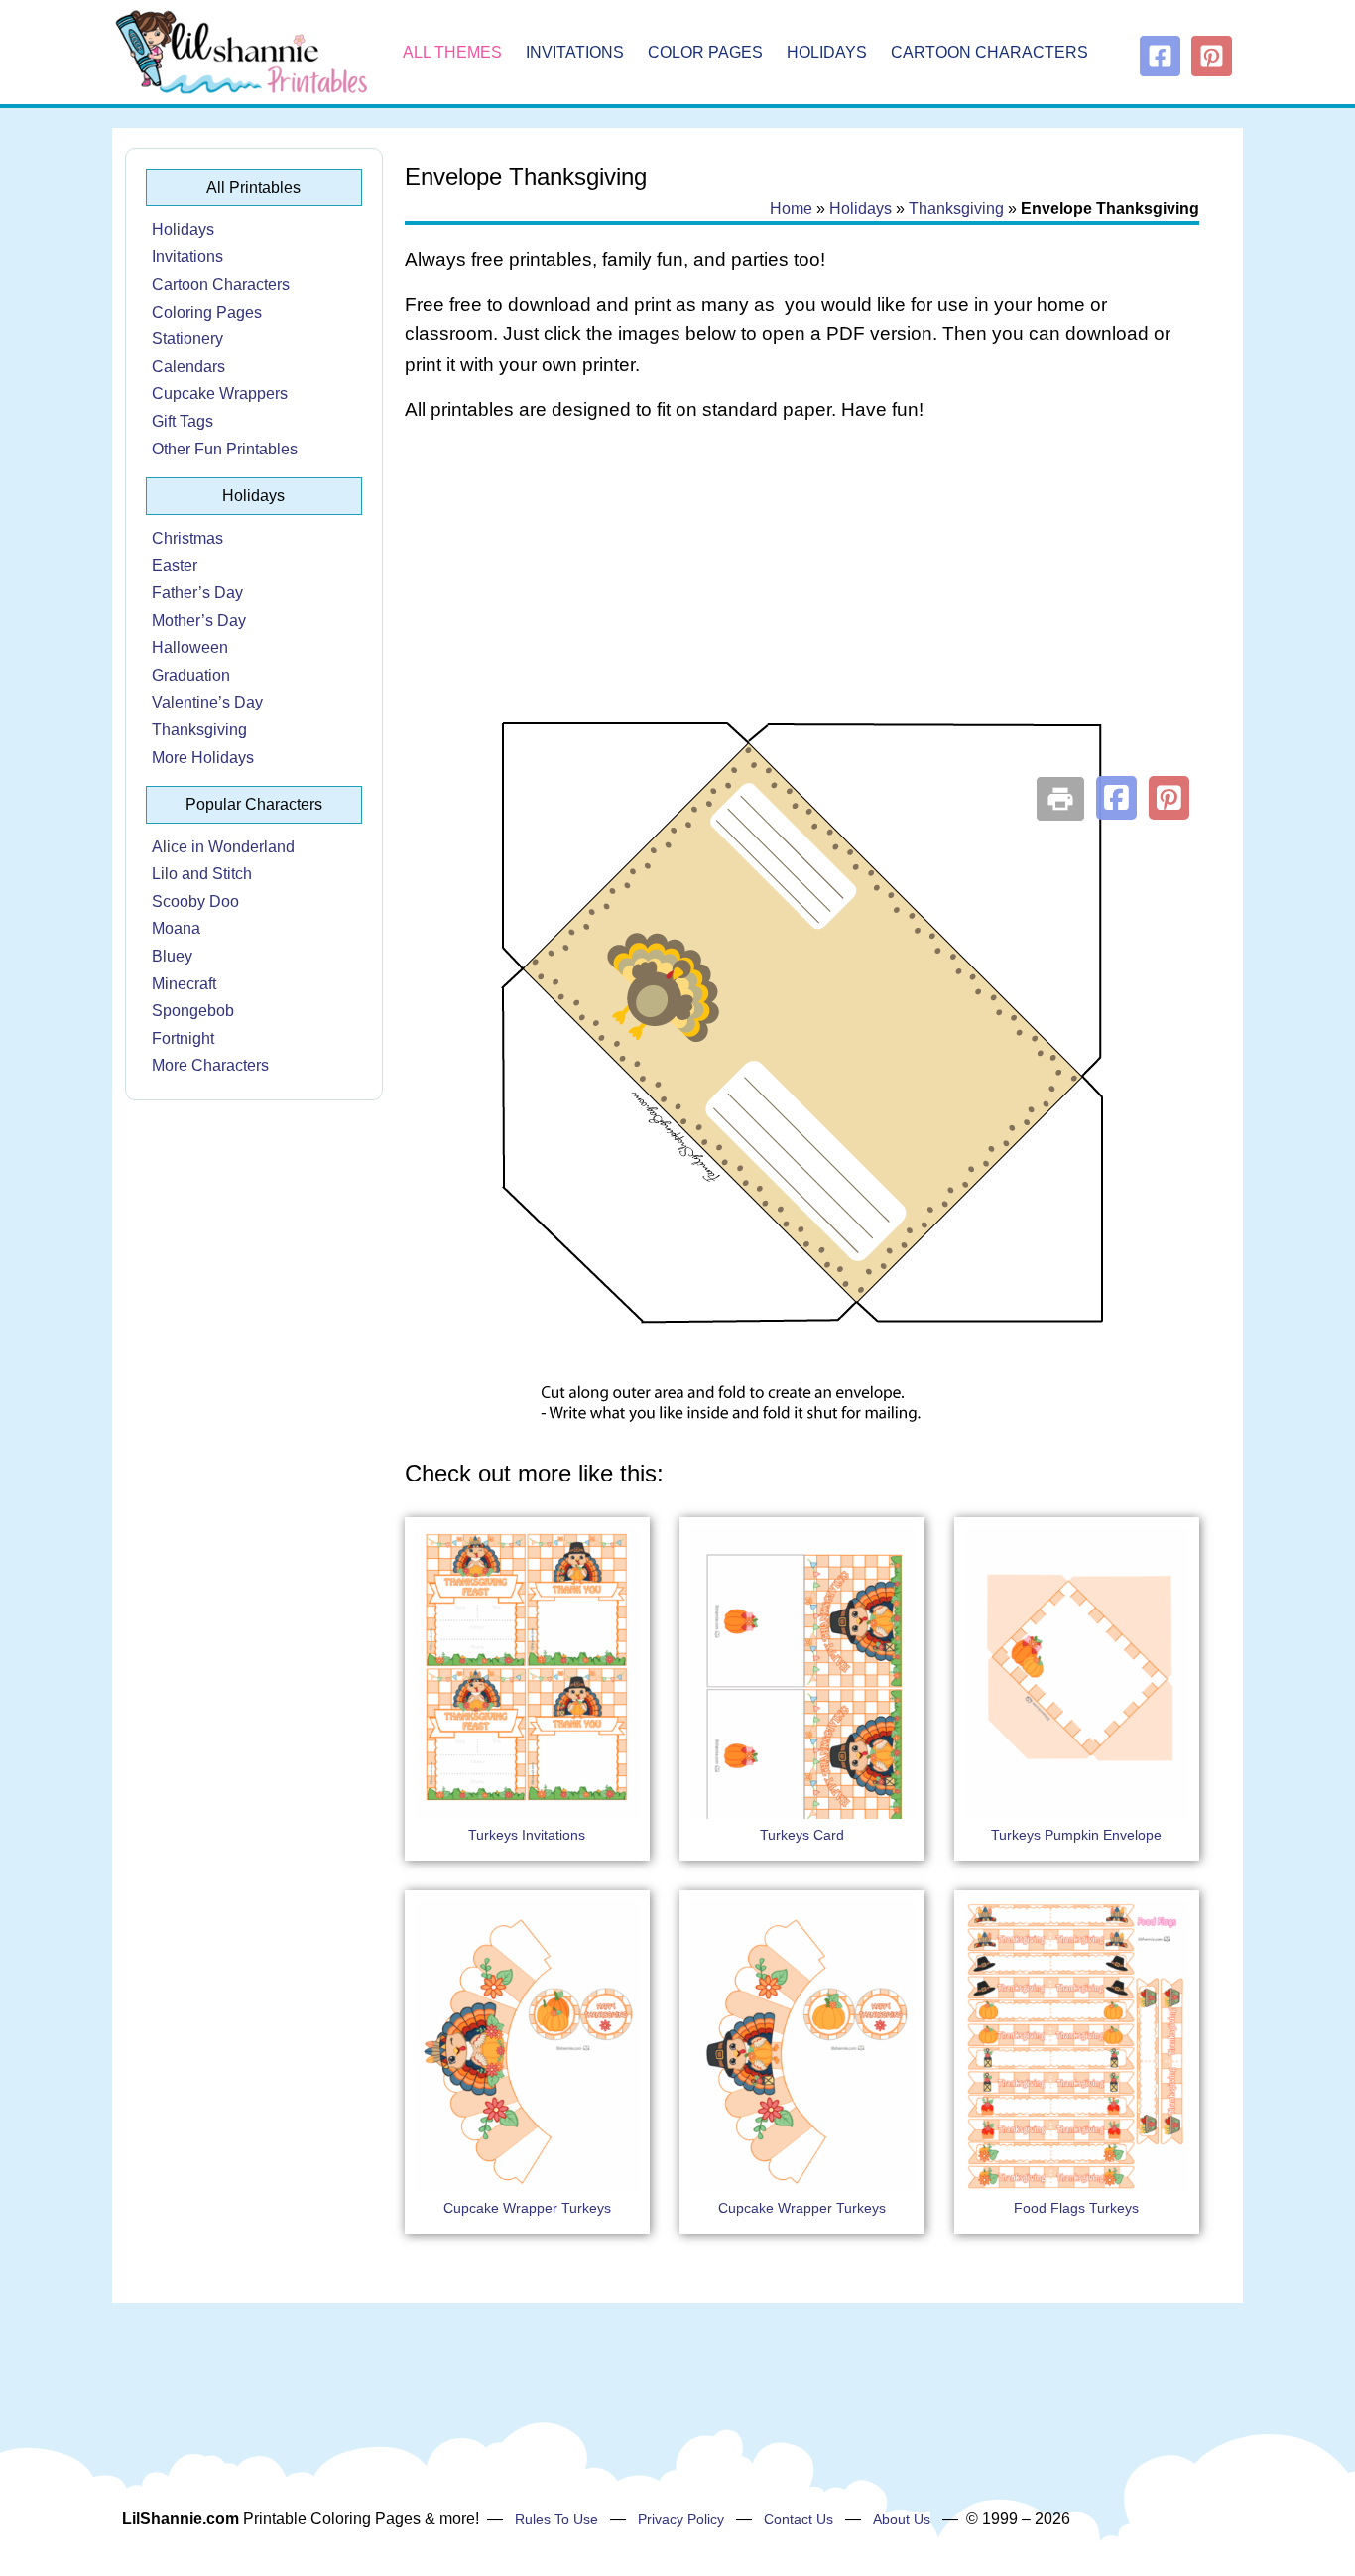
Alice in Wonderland (223, 847)
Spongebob (193, 1011)
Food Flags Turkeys (1076, 2208)
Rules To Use (556, 2519)
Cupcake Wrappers (220, 393)
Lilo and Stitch (202, 874)
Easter (175, 565)
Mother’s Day (199, 621)
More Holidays (203, 758)
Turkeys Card (802, 1835)
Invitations (575, 52)
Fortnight (183, 1038)
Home (791, 209)
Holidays (827, 52)
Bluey (172, 956)
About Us (902, 2519)
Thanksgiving (199, 730)
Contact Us (799, 2519)
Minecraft (184, 984)
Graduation (191, 675)
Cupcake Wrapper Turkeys (527, 2208)
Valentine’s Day (207, 702)
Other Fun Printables (225, 449)
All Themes (452, 52)
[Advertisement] (802, 597)
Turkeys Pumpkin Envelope (1076, 1835)
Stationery (187, 339)
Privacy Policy (681, 2519)
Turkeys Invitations (527, 1835)
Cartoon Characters (989, 52)
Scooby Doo (195, 902)
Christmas (187, 538)
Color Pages (705, 52)
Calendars (188, 367)
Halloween (190, 647)
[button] (1116, 798)
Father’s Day (197, 593)
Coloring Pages (207, 312)
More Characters (210, 1065)
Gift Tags (183, 421)
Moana (176, 928)
